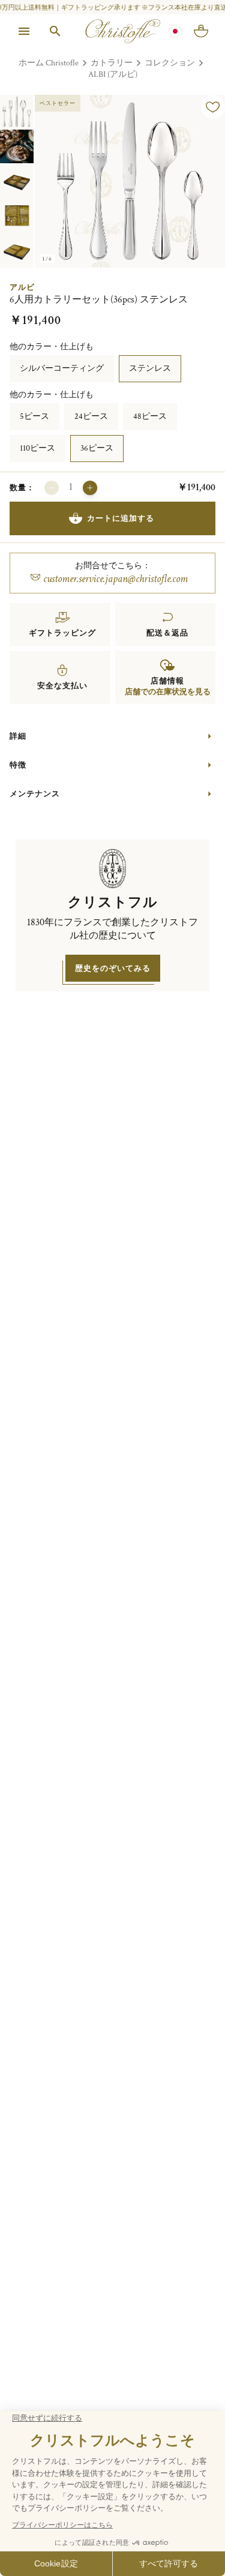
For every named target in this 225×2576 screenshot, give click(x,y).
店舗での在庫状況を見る (168, 692)
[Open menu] (24, 31)
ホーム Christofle (49, 63)
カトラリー (112, 63)
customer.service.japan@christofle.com (115, 579)
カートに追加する (121, 518)
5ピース (34, 416)
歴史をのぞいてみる (113, 968)
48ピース (150, 416)
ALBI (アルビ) (113, 74)
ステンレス (150, 368)
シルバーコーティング (62, 368)
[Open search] (55, 31)
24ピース (91, 416)
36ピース (97, 448)
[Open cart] (201, 31)
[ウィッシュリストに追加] (213, 107)
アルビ (22, 287)
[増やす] (90, 488)
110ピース (37, 448)
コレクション (170, 63)
